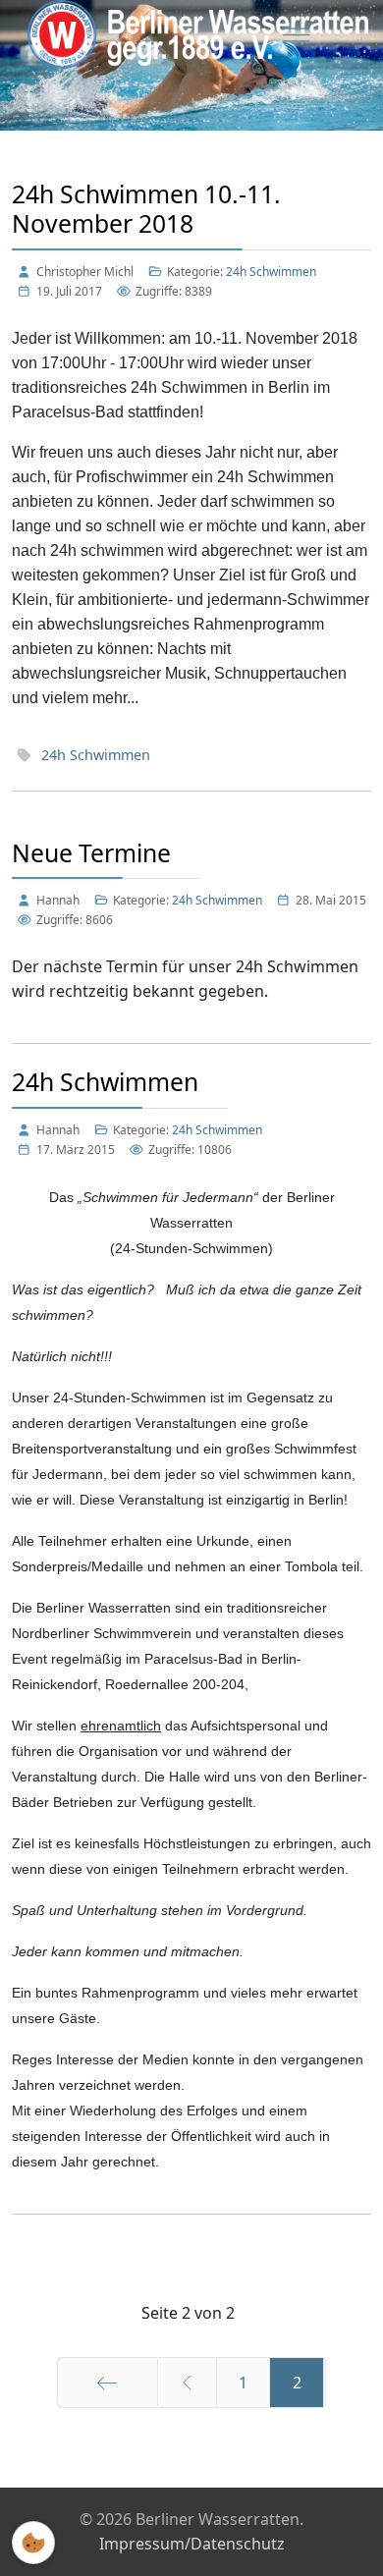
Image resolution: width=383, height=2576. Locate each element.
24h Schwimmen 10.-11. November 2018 (146, 209)
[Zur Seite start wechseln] (108, 2383)
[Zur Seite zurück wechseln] (187, 2383)
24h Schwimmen (271, 272)
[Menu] (296, 34)
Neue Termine (91, 853)
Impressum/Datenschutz (192, 2544)
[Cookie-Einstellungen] (33, 2543)
